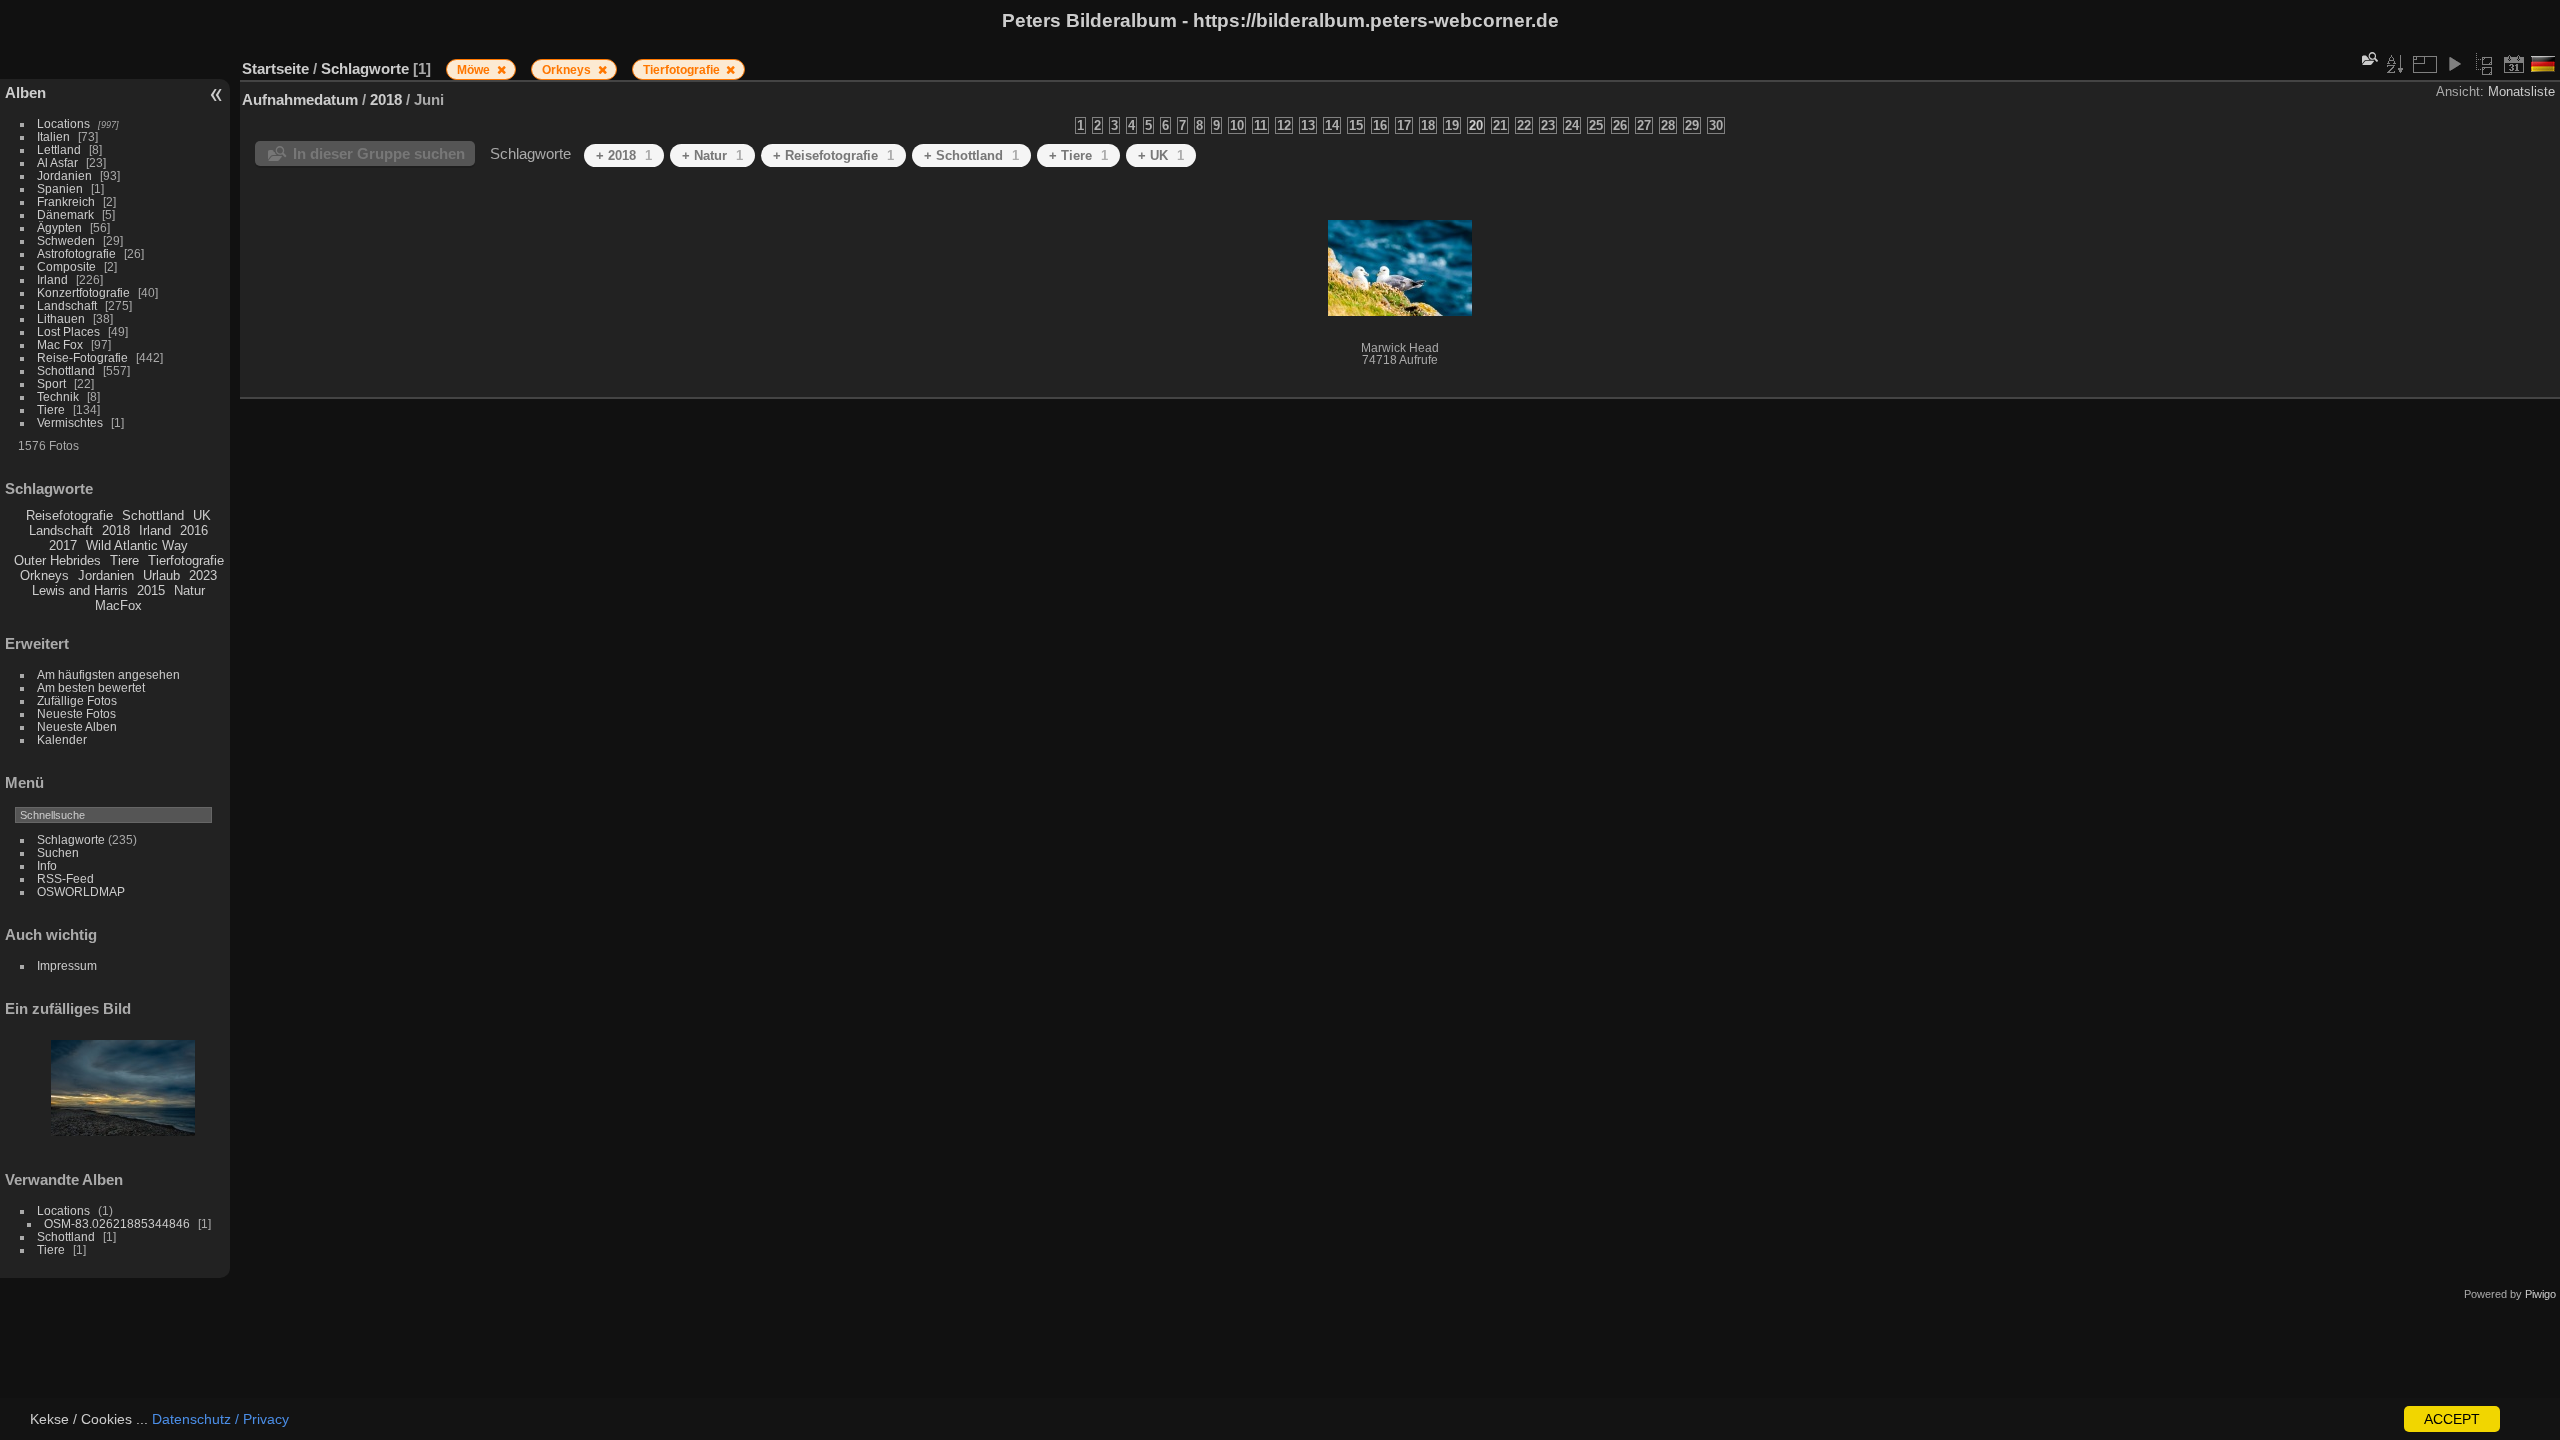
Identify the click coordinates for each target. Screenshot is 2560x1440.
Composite (66, 266)
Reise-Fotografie (82, 357)
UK (202, 515)
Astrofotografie (76, 253)
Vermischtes (70, 422)
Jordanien (64, 175)
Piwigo (2540, 1294)
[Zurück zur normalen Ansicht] (2484, 64)
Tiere (51, 409)
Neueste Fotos (76, 713)
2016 (194, 530)
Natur (189, 590)
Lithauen (61, 318)
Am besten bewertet (91, 687)
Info (47, 865)
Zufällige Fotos (77, 700)
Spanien (60, 188)
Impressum (67, 965)
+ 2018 (624, 155)
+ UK (1161, 155)
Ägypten (59, 227)
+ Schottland (971, 155)
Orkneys (44, 575)
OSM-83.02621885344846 (117, 1223)
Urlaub (161, 575)
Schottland (66, 370)
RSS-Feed (65, 878)
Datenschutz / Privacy (220, 1419)
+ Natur (712, 155)
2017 (63, 545)
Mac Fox (60, 344)
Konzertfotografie (83, 292)
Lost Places (68, 331)
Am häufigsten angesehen (108, 674)
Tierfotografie (186, 560)
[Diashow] (2454, 64)
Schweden (66, 240)
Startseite (275, 68)
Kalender (62, 739)
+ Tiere (1078, 155)
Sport (51, 383)
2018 (116, 530)
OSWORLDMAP (81, 891)
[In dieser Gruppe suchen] (2368, 58)
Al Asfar (57, 162)
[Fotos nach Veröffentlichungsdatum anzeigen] (2514, 64)
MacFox (118, 605)
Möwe (475, 70)
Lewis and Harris (80, 590)
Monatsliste (2521, 91)
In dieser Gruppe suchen (379, 153)
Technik (58, 396)
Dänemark (65, 214)
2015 (151, 590)
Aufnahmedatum (300, 99)
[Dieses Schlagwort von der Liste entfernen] (501, 70)
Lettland (59, 149)
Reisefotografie (69, 515)
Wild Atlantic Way (137, 545)
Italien (53, 136)
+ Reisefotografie (833, 155)
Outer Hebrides (57, 560)
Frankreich (66, 201)
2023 (203, 575)
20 (1476, 125)
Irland (52, 279)
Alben (25, 92)
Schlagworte (71, 839)
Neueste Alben (77, 726)
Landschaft (67, 305)
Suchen (58, 852)
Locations (63, 123)
